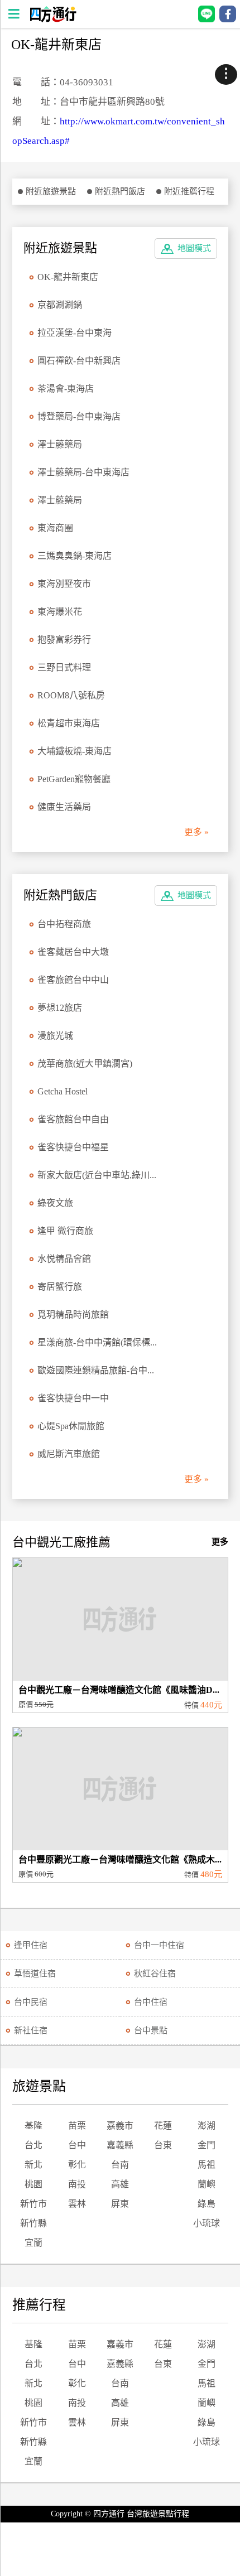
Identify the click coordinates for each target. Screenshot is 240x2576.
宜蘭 (33, 2243)
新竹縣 (33, 2223)
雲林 (77, 2204)
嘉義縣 (120, 2145)
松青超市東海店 (69, 723)
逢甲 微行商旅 (65, 1231)
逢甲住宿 (31, 1945)
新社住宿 (31, 2030)
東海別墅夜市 (64, 584)
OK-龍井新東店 (68, 277)
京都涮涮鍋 (60, 305)
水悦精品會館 (64, 1259)
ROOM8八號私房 (71, 695)
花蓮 (163, 2126)
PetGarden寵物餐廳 (74, 779)
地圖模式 (194, 248)
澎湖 (207, 2126)
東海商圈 (55, 528)
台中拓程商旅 (64, 924)
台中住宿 (151, 2002)
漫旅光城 (55, 1036)
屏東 (120, 2204)
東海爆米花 (60, 612)
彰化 (77, 2165)
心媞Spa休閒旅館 (71, 1426)
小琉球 (207, 2223)
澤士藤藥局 (60, 444)
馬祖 (207, 2165)
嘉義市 (120, 2126)
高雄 (120, 2184)
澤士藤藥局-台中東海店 (83, 472)
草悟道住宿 (35, 1974)
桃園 (33, 2184)
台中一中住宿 (159, 1945)
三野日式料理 (64, 667)
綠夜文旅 (55, 1203)
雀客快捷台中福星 (73, 1147)
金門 (207, 2145)
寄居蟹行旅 (60, 1287)
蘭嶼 (207, 2184)
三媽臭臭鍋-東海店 (75, 556)
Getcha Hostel (63, 1091)
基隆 (33, 2126)
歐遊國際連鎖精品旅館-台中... (96, 1370)
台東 (163, 2145)
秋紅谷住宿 (155, 1974)
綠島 (207, 2204)
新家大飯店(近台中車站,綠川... (97, 1175)
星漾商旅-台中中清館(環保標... (97, 1342)
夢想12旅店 (60, 1008)
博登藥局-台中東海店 (79, 416)
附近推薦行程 (189, 191)
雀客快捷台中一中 (73, 1398)
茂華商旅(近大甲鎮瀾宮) (85, 1063)
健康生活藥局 (64, 807)
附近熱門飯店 (120, 191)
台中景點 (151, 2030)
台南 (120, 2165)
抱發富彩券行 (64, 640)
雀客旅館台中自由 (73, 1119)
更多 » (196, 832)
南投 (77, 2184)
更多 (220, 1542)
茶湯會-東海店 (66, 389)
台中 (77, 2145)
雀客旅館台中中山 (73, 980)
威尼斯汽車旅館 (69, 1454)
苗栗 (77, 2126)
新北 (33, 2165)
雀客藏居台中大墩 (73, 952)
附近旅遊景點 (51, 191)
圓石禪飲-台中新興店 (79, 361)
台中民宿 (31, 2002)
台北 (33, 2145)
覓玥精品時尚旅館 (73, 1314)
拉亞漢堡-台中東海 (75, 333)
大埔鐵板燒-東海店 (75, 751)
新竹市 (33, 2204)
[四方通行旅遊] (53, 19)
